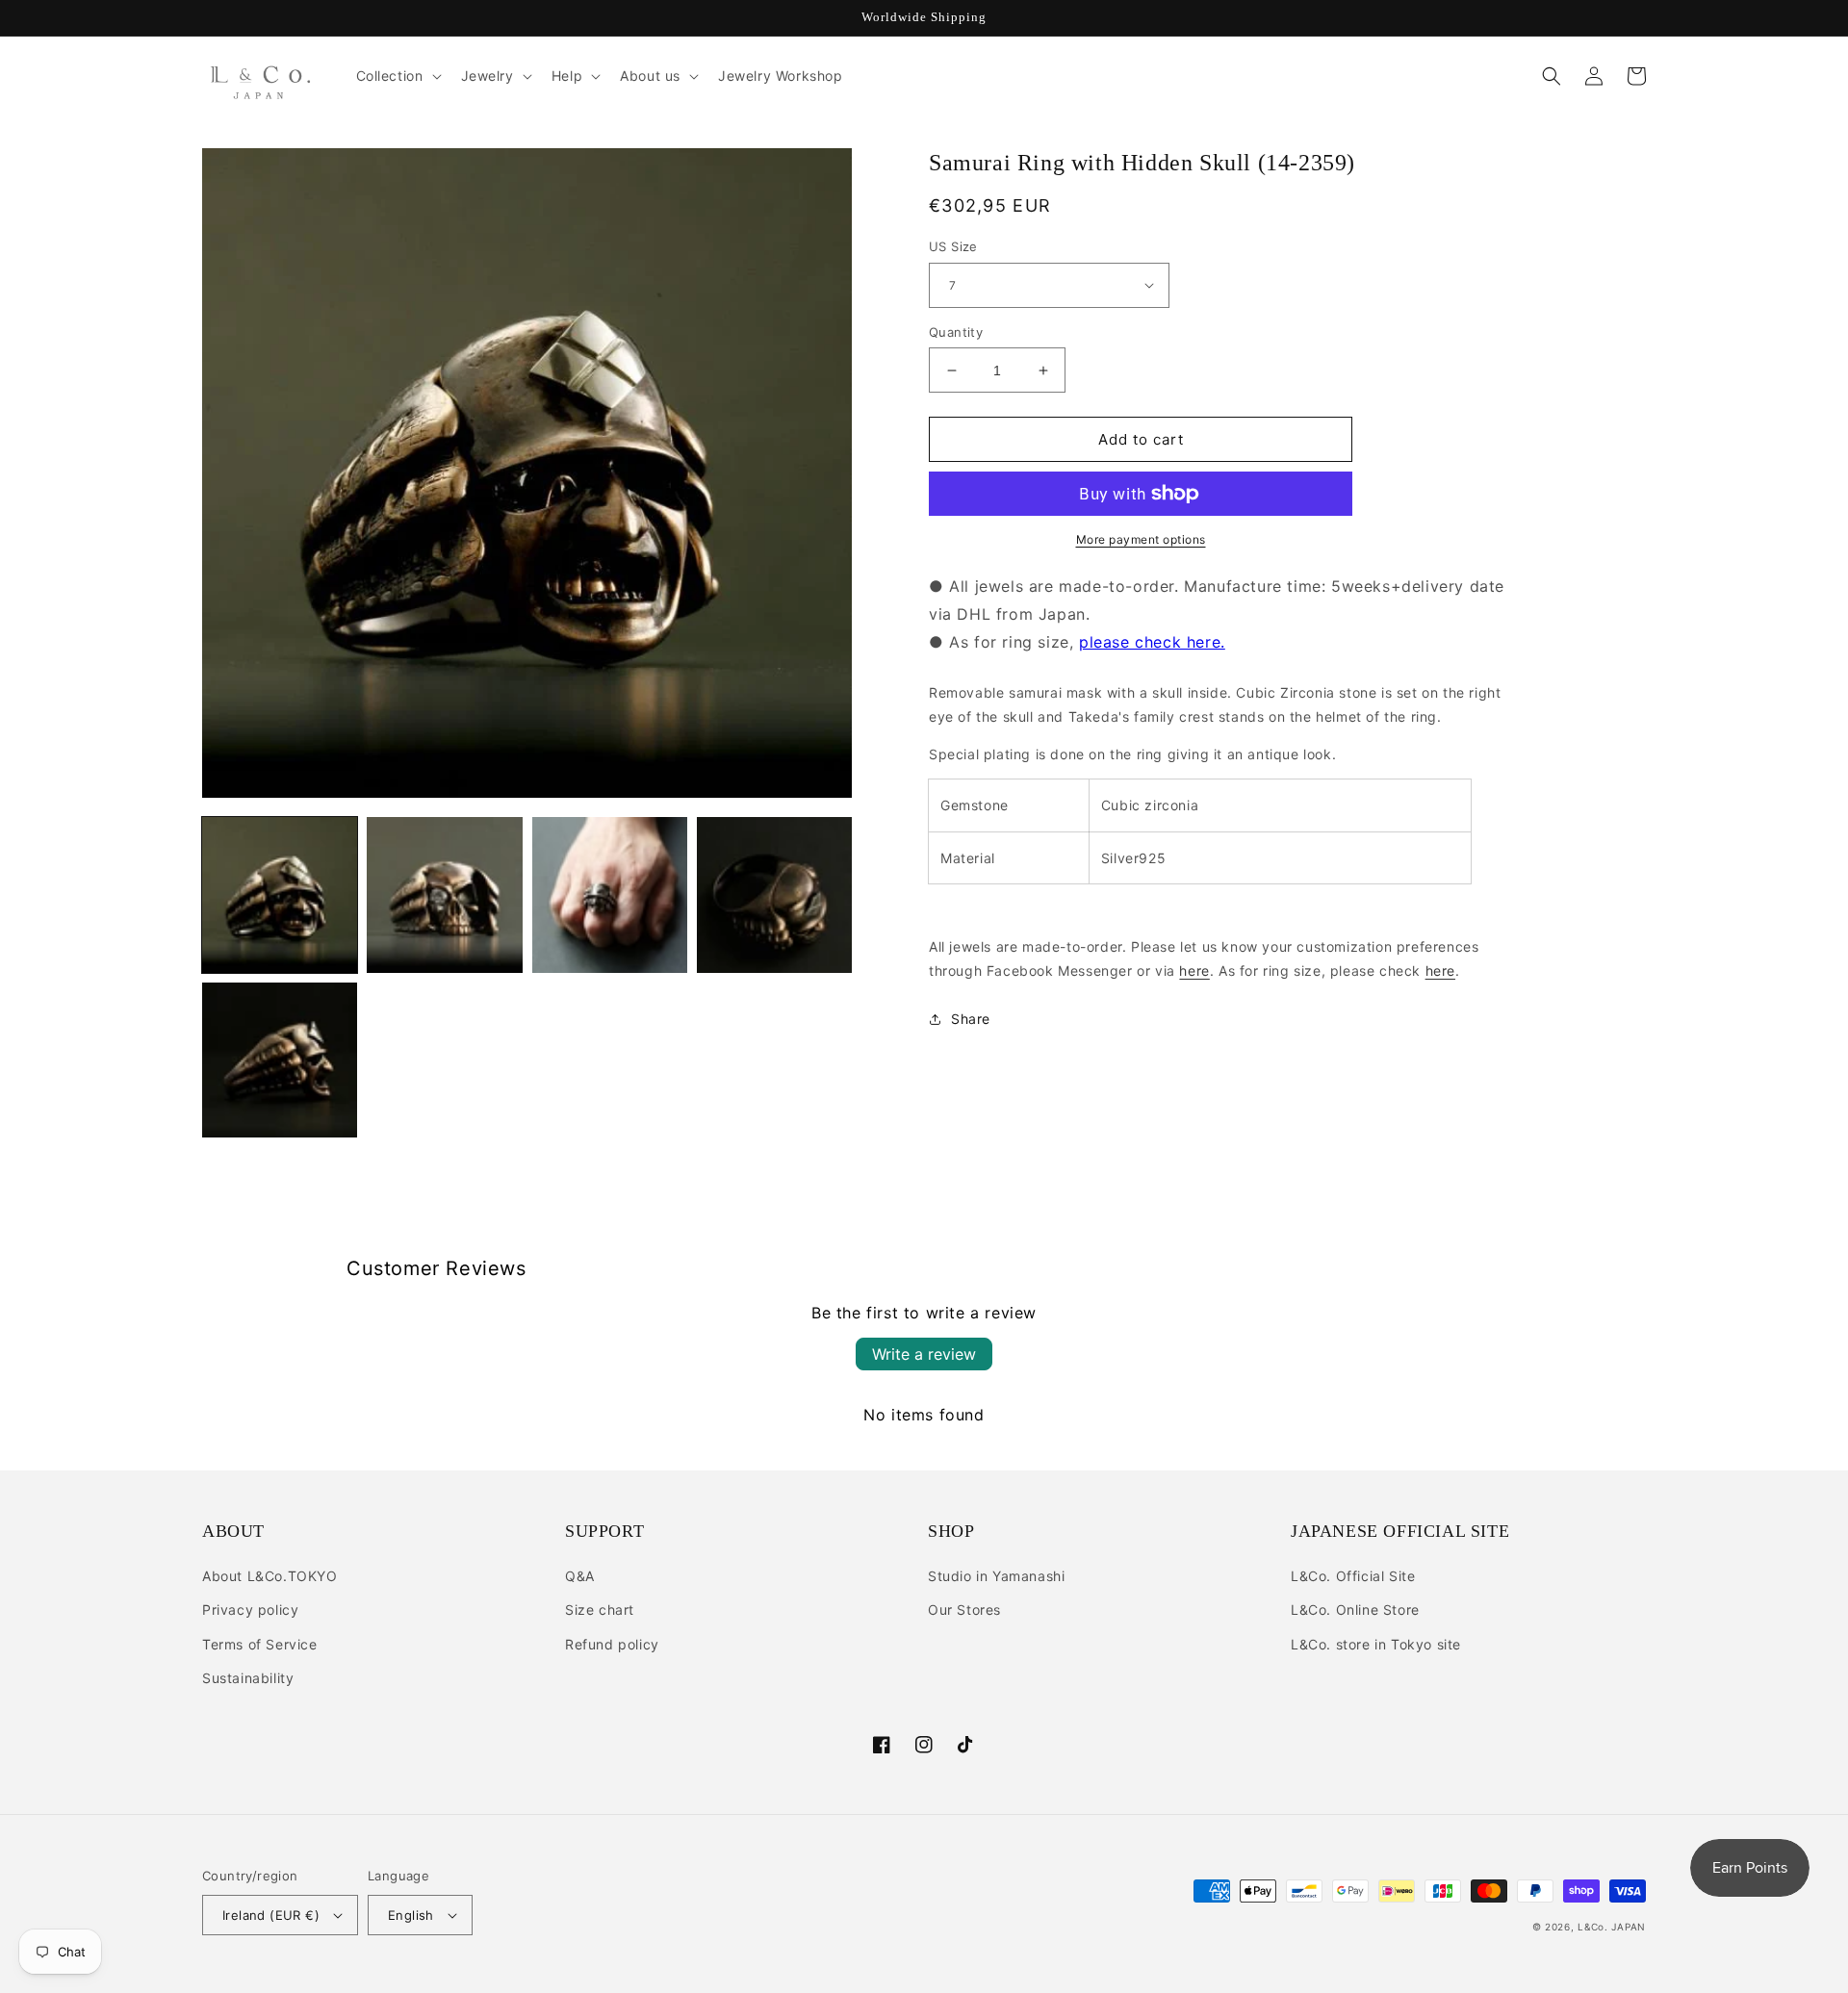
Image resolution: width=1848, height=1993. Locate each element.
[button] (397, 76)
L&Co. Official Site (1353, 1576)
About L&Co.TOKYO (270, 1576)
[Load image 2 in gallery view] (444, 894)
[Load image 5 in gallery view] (280, 1060)
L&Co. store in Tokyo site (1376, 1644)
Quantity (956, 332)
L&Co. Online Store (1355, 1610)
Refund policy (612, 1644)
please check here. (1152, 642)
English (411, 1915)
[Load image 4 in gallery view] (774, 894)
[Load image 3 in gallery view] (610, 894)
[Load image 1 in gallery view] (280, 894)
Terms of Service (260, 1644)
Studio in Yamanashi (996, 1576)
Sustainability (248, 1678)
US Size (953, 246)
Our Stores (964, 1610)
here (1194, 971)
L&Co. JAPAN (1612, 1927)
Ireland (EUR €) (271, 1915)
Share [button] (971, 1019)
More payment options (1141, 539)
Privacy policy (250, 1610)
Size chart (600, 1610)
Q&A (580, 1576)
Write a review (924, 1354)
